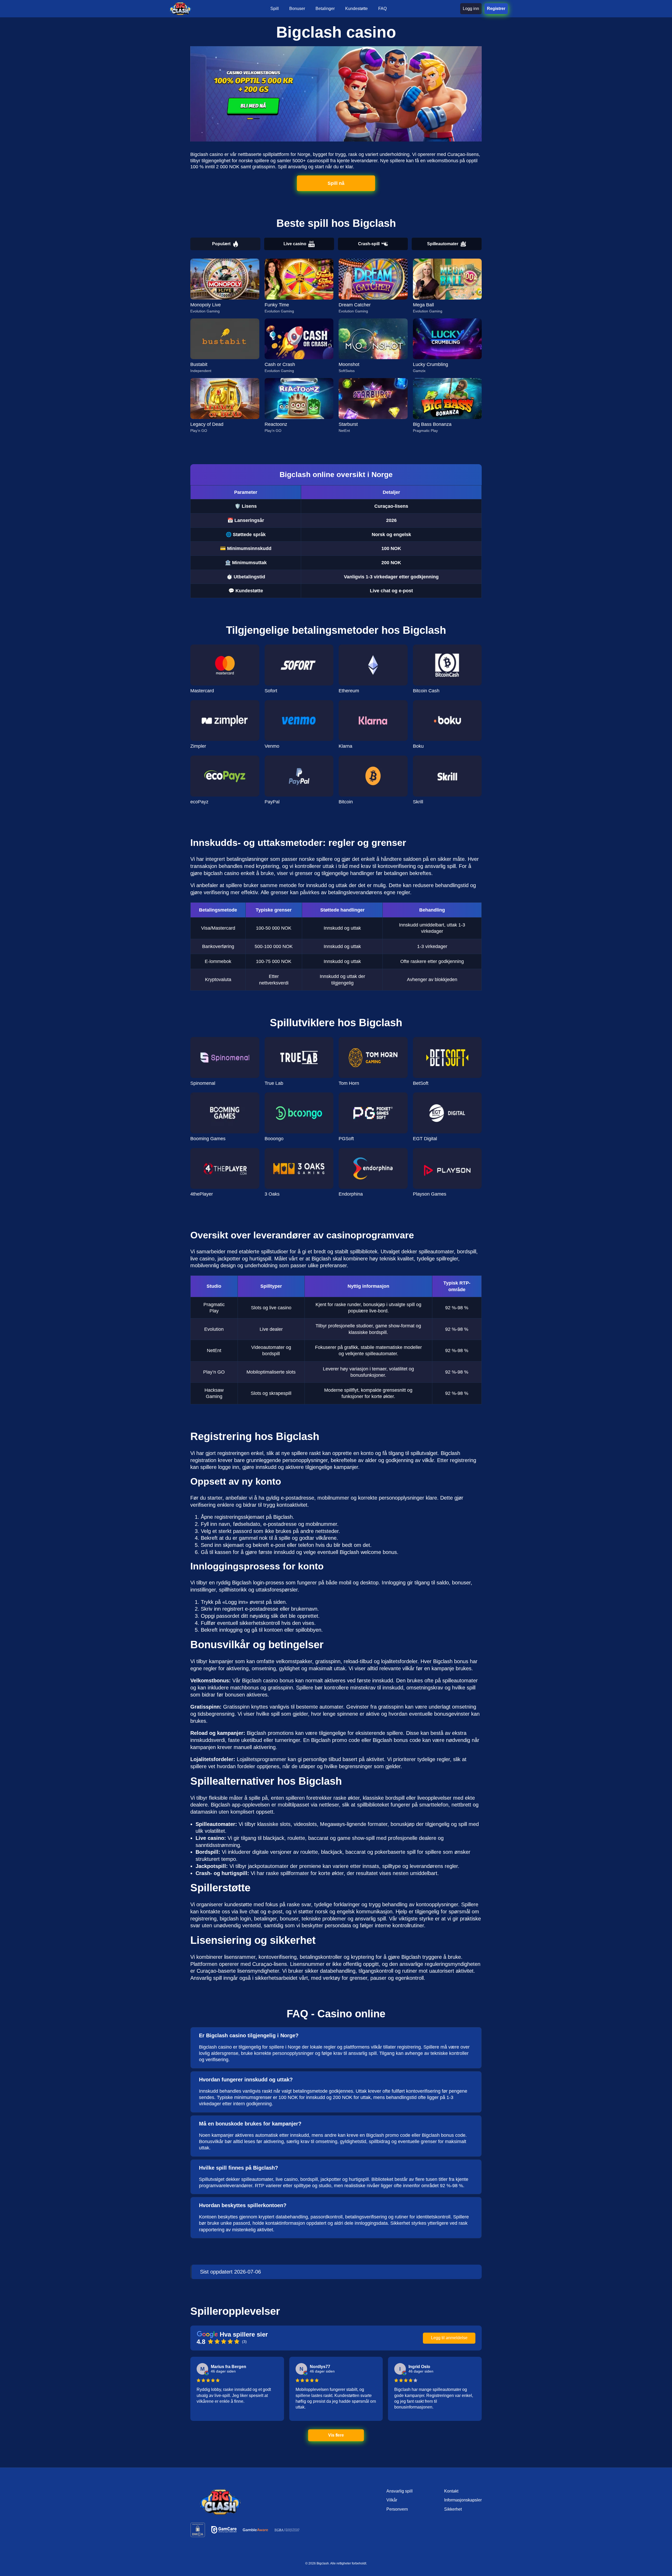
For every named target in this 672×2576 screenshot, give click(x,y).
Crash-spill (369, 244)
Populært (221, 244)
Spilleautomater (443, 244)
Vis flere (336, 2435)
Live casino (295, 244)
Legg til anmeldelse (449, 2338)
